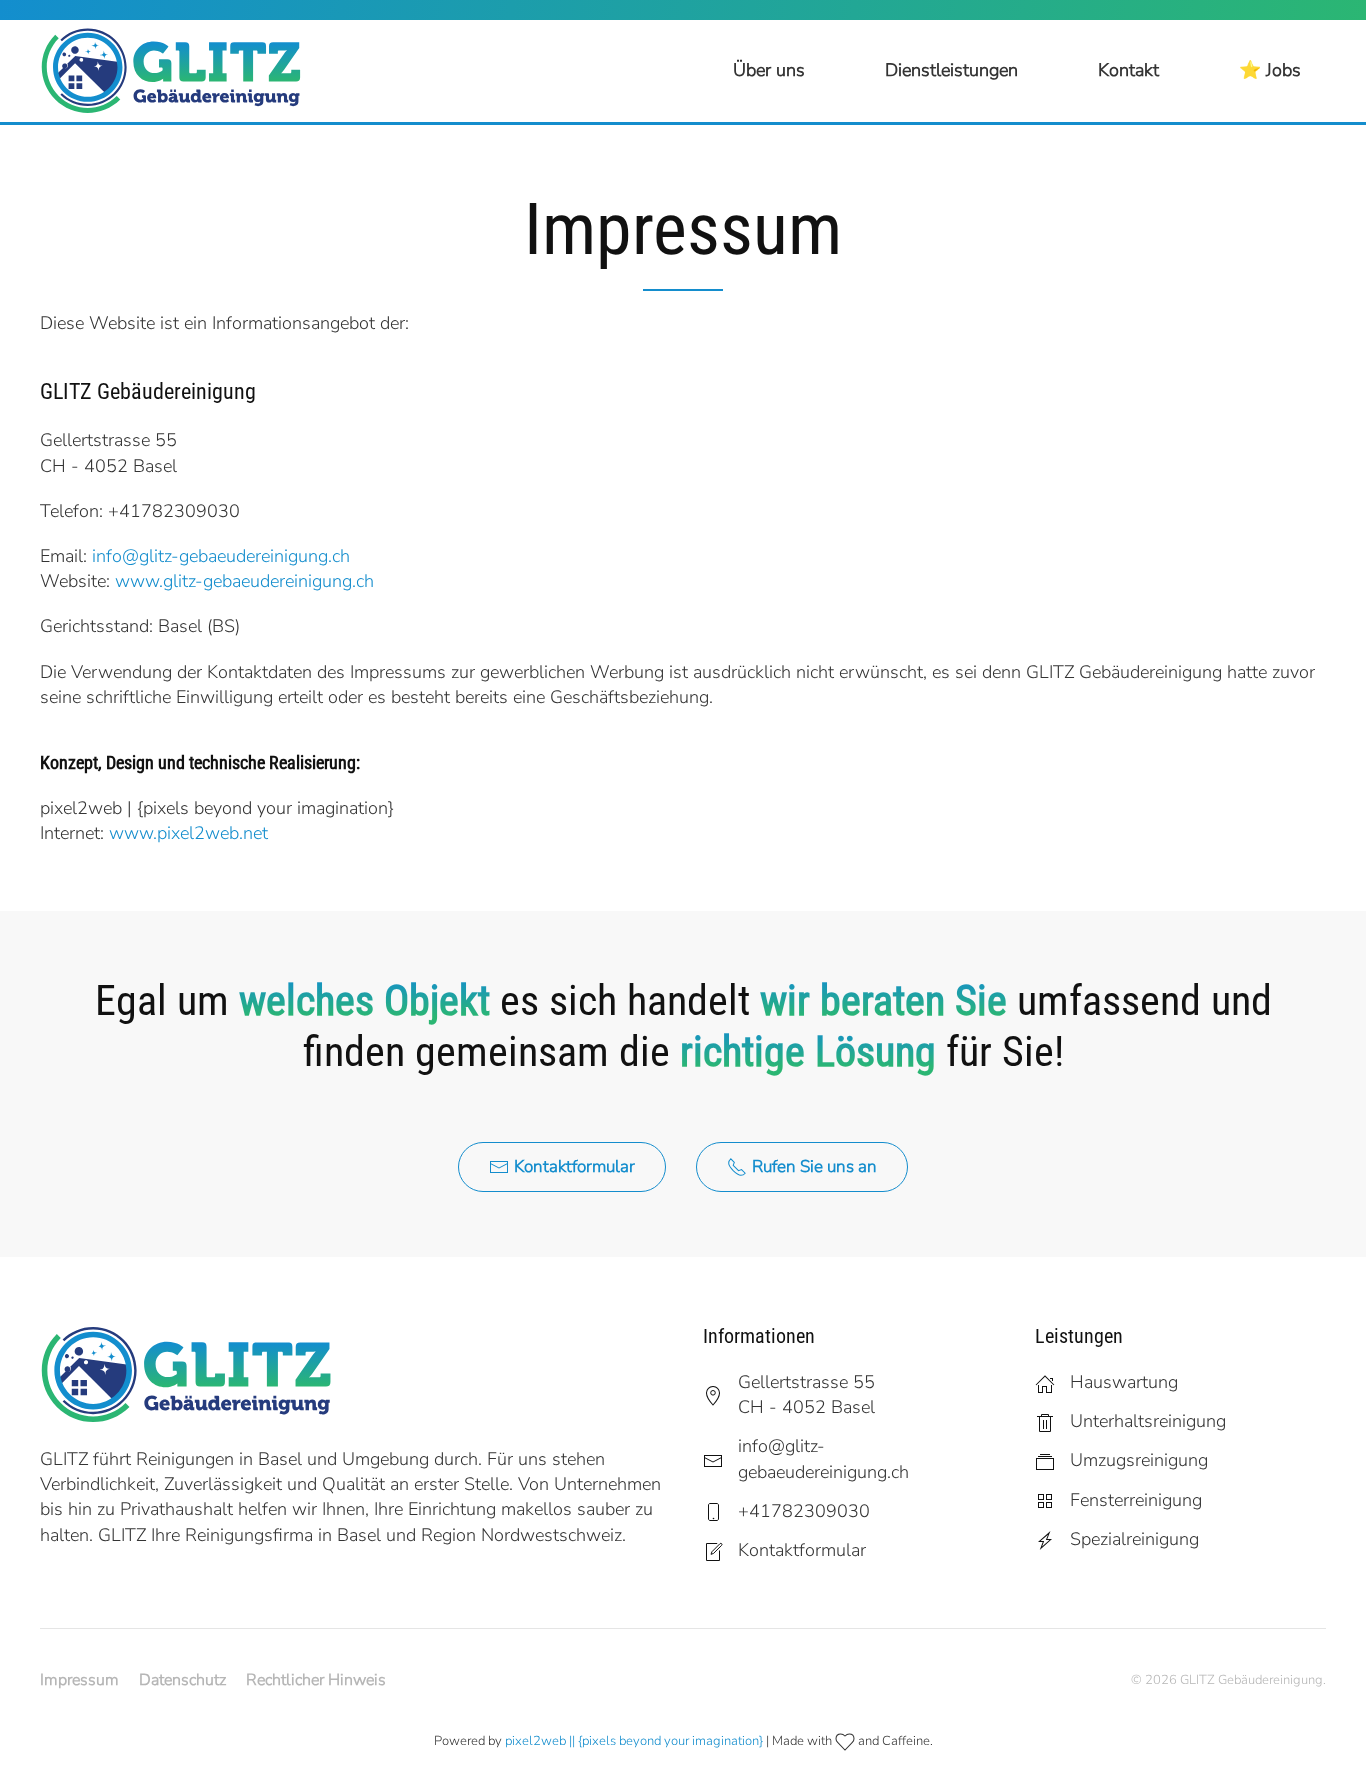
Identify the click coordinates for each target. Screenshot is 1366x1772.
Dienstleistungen (951, 70)
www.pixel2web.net (188, 833)
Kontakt (1128, 70)
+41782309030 (174, 511)
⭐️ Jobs (1270, 70)
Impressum (79, 1680)
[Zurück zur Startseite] (180, 71)
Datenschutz (182, 1680)
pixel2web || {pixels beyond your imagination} (634, 1741)
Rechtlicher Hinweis (316, 1680)
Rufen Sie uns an (814, 1166)
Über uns (769, 70)
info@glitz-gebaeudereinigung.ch (221, 556)
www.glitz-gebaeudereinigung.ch (244, 581)
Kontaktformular (574, 1166)
